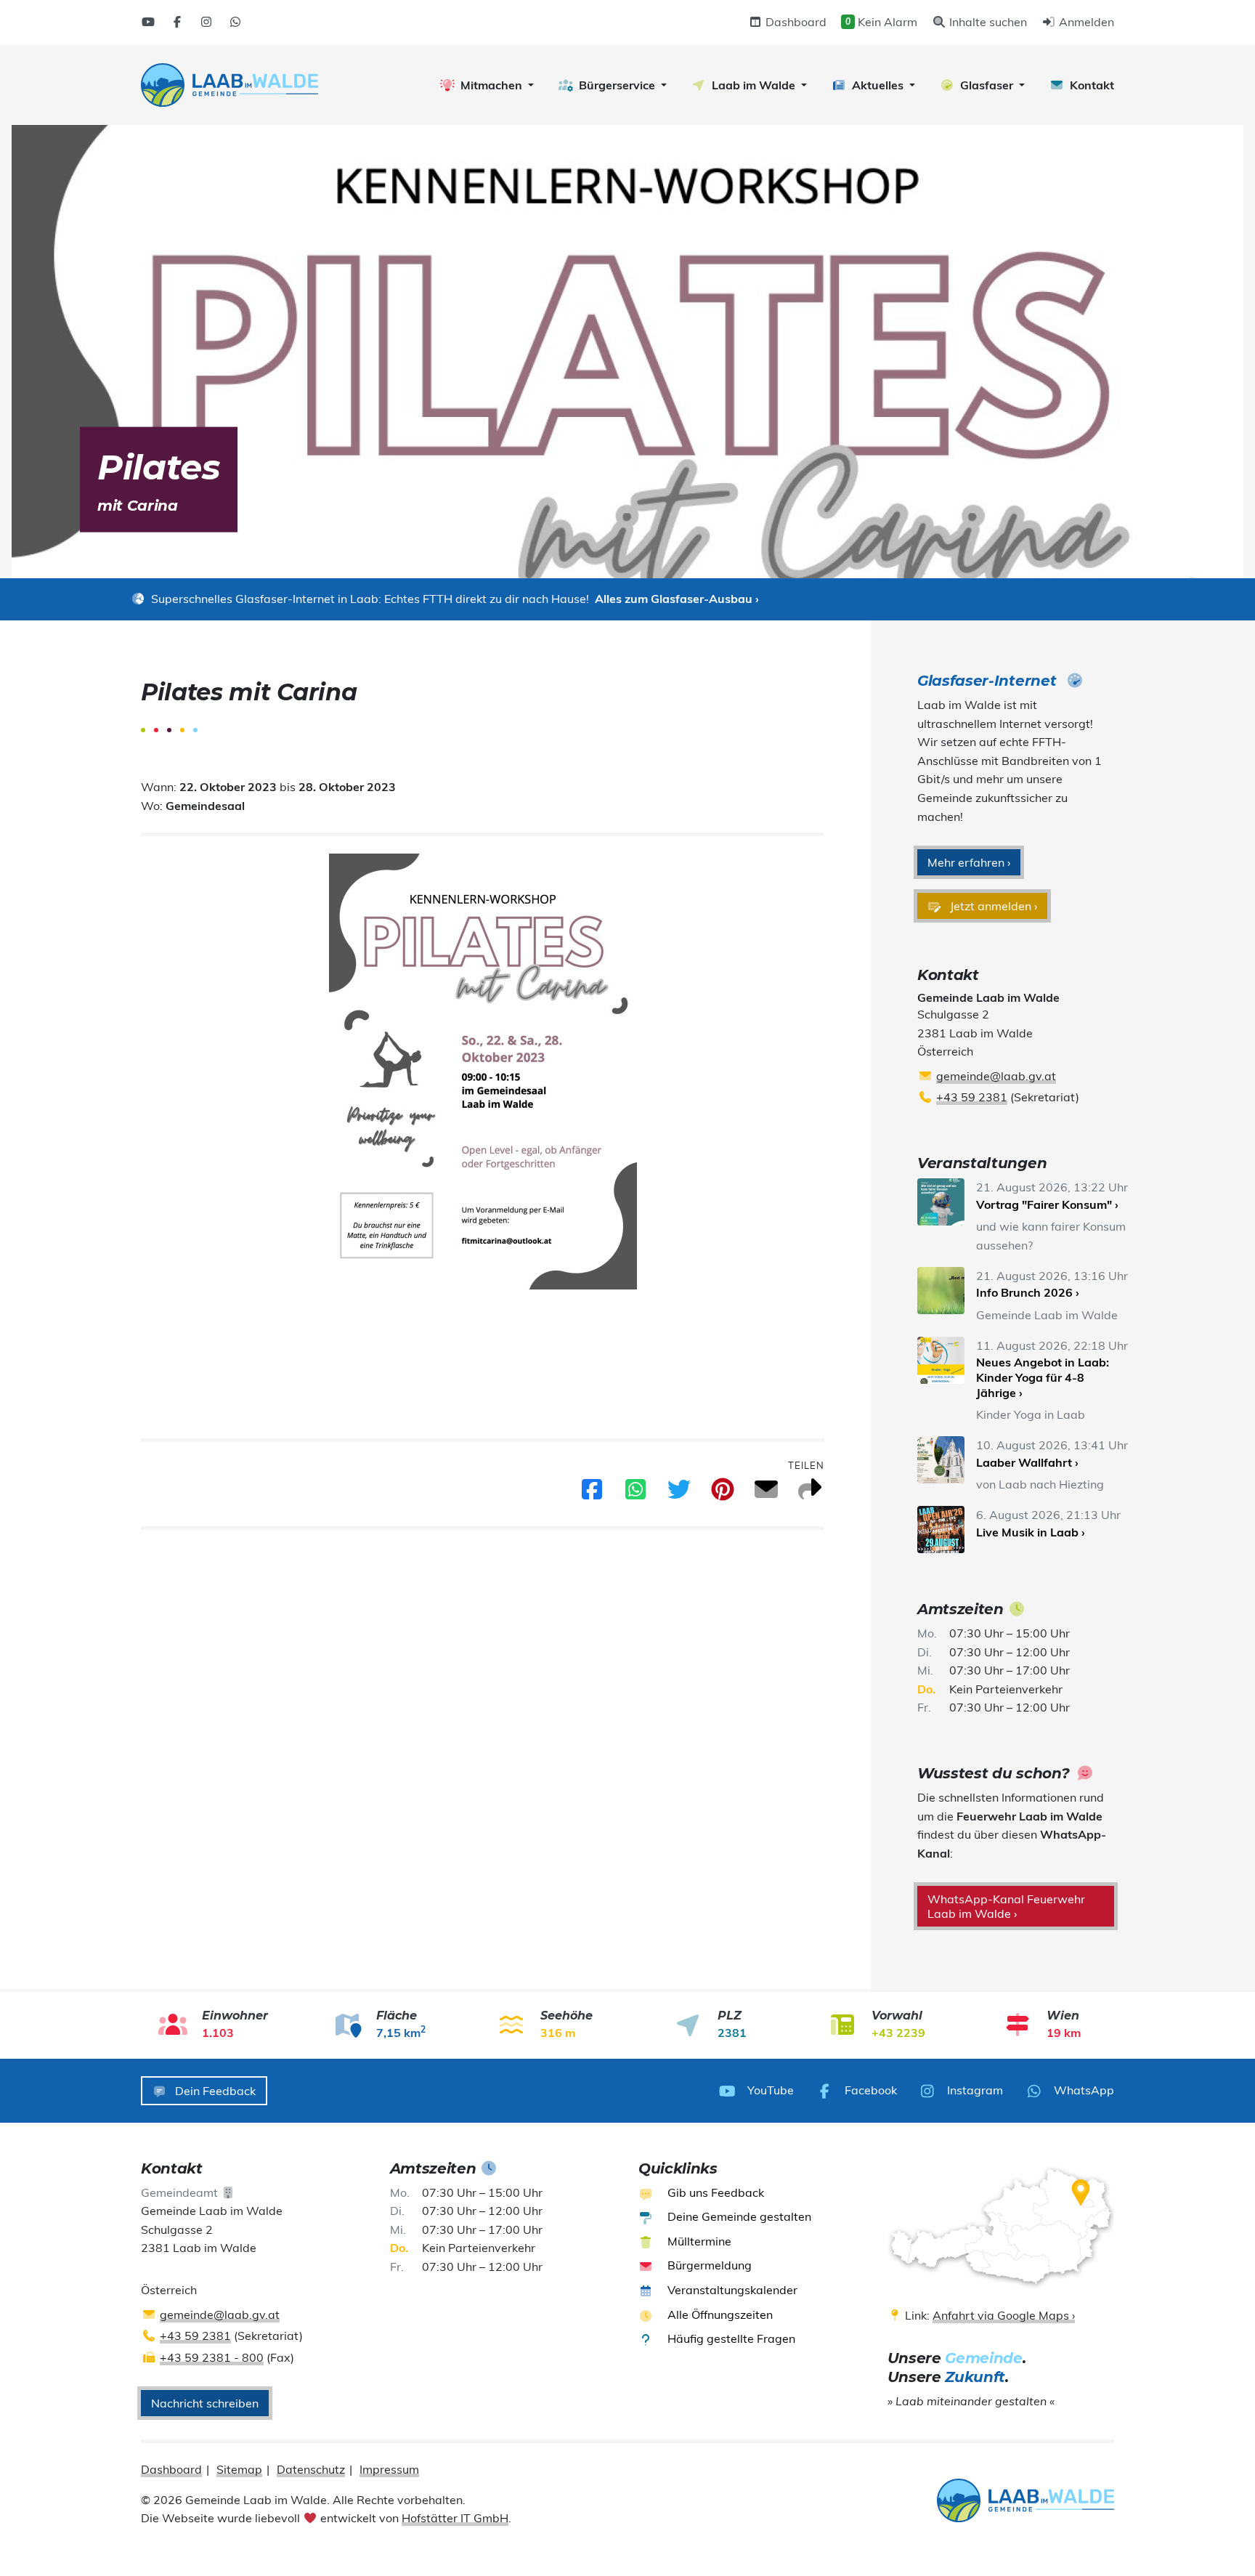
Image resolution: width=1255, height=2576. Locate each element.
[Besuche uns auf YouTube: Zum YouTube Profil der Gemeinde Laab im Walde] (148, 22)
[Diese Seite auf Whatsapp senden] (635, 1494)
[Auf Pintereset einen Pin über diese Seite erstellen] (723, 1494)
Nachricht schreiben (205, 2403)
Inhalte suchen (987, 22)
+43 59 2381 (972, 1097)
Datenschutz (311, 2469)
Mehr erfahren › (969, 862)
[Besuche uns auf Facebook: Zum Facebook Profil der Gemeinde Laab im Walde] (177, 22)
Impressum (389, 2469)
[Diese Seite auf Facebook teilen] (592, 1494)
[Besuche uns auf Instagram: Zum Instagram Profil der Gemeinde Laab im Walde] (206, 22)
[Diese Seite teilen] (810, 1494)
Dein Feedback (214, 2091)
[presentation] (230, 85)
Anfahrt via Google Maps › (1004, 2315)
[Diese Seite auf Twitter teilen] (679, 1494)
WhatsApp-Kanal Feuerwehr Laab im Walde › (1006, 1906)
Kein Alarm (881, 22)
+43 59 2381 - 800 (212, 2357)
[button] (487, 85)
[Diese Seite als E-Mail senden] (766, 1494)
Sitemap (239, 2469)
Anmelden (1085, 22)
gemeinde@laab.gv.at (996, 1076)
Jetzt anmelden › (992, 906)
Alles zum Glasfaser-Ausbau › (677, 599)
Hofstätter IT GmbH (455, 2518)
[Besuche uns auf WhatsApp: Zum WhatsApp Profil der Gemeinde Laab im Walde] (235, 22)
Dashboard (795, 22)
